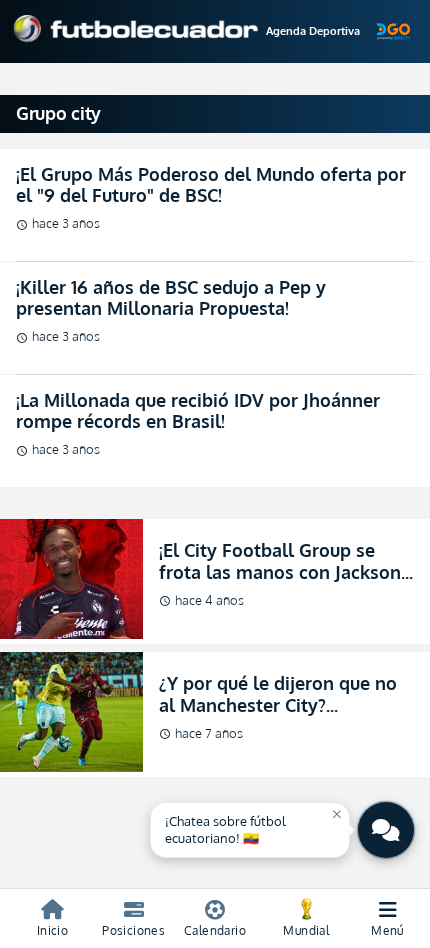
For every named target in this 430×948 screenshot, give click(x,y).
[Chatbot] (386, 830)
